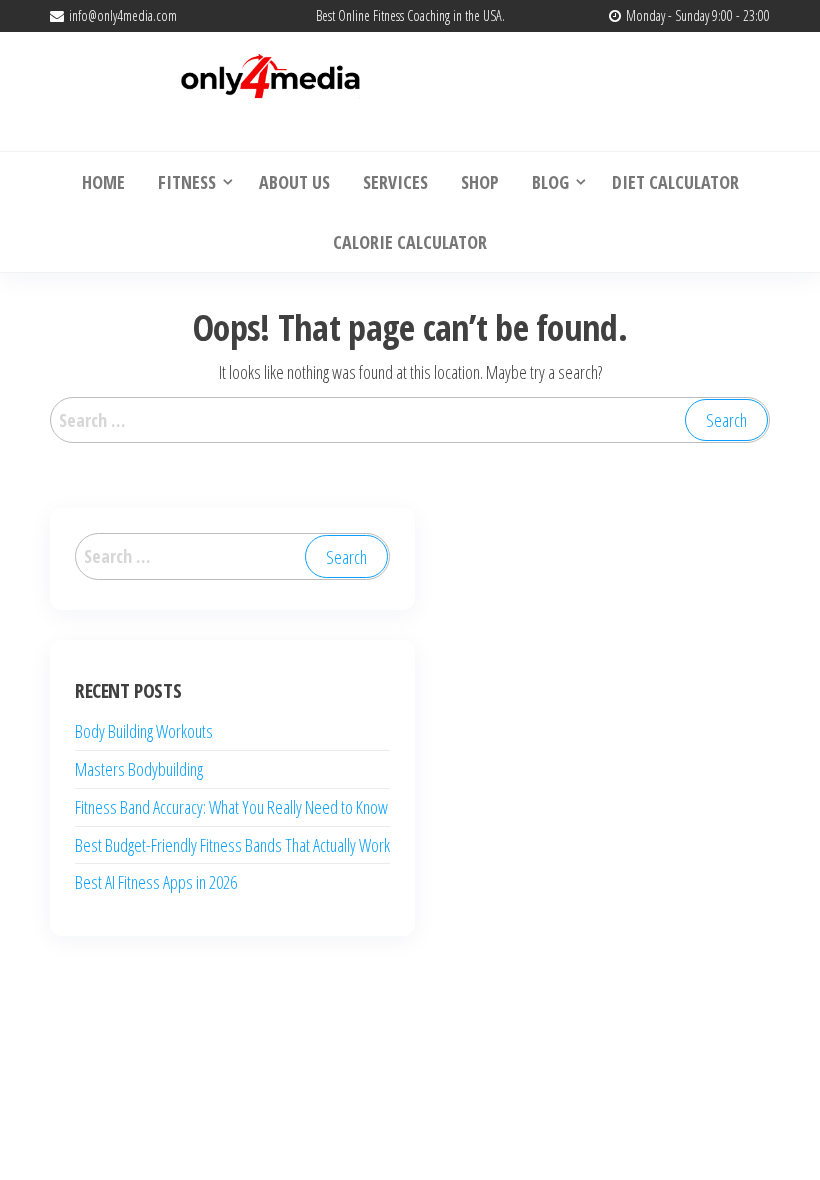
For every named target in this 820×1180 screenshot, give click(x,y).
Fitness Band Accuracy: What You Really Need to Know (231, 807)
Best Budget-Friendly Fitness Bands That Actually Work (232, 845)
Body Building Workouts (144, 731)
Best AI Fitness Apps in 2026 (156, 882)
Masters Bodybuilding (139, 769)
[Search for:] (410, 420)
